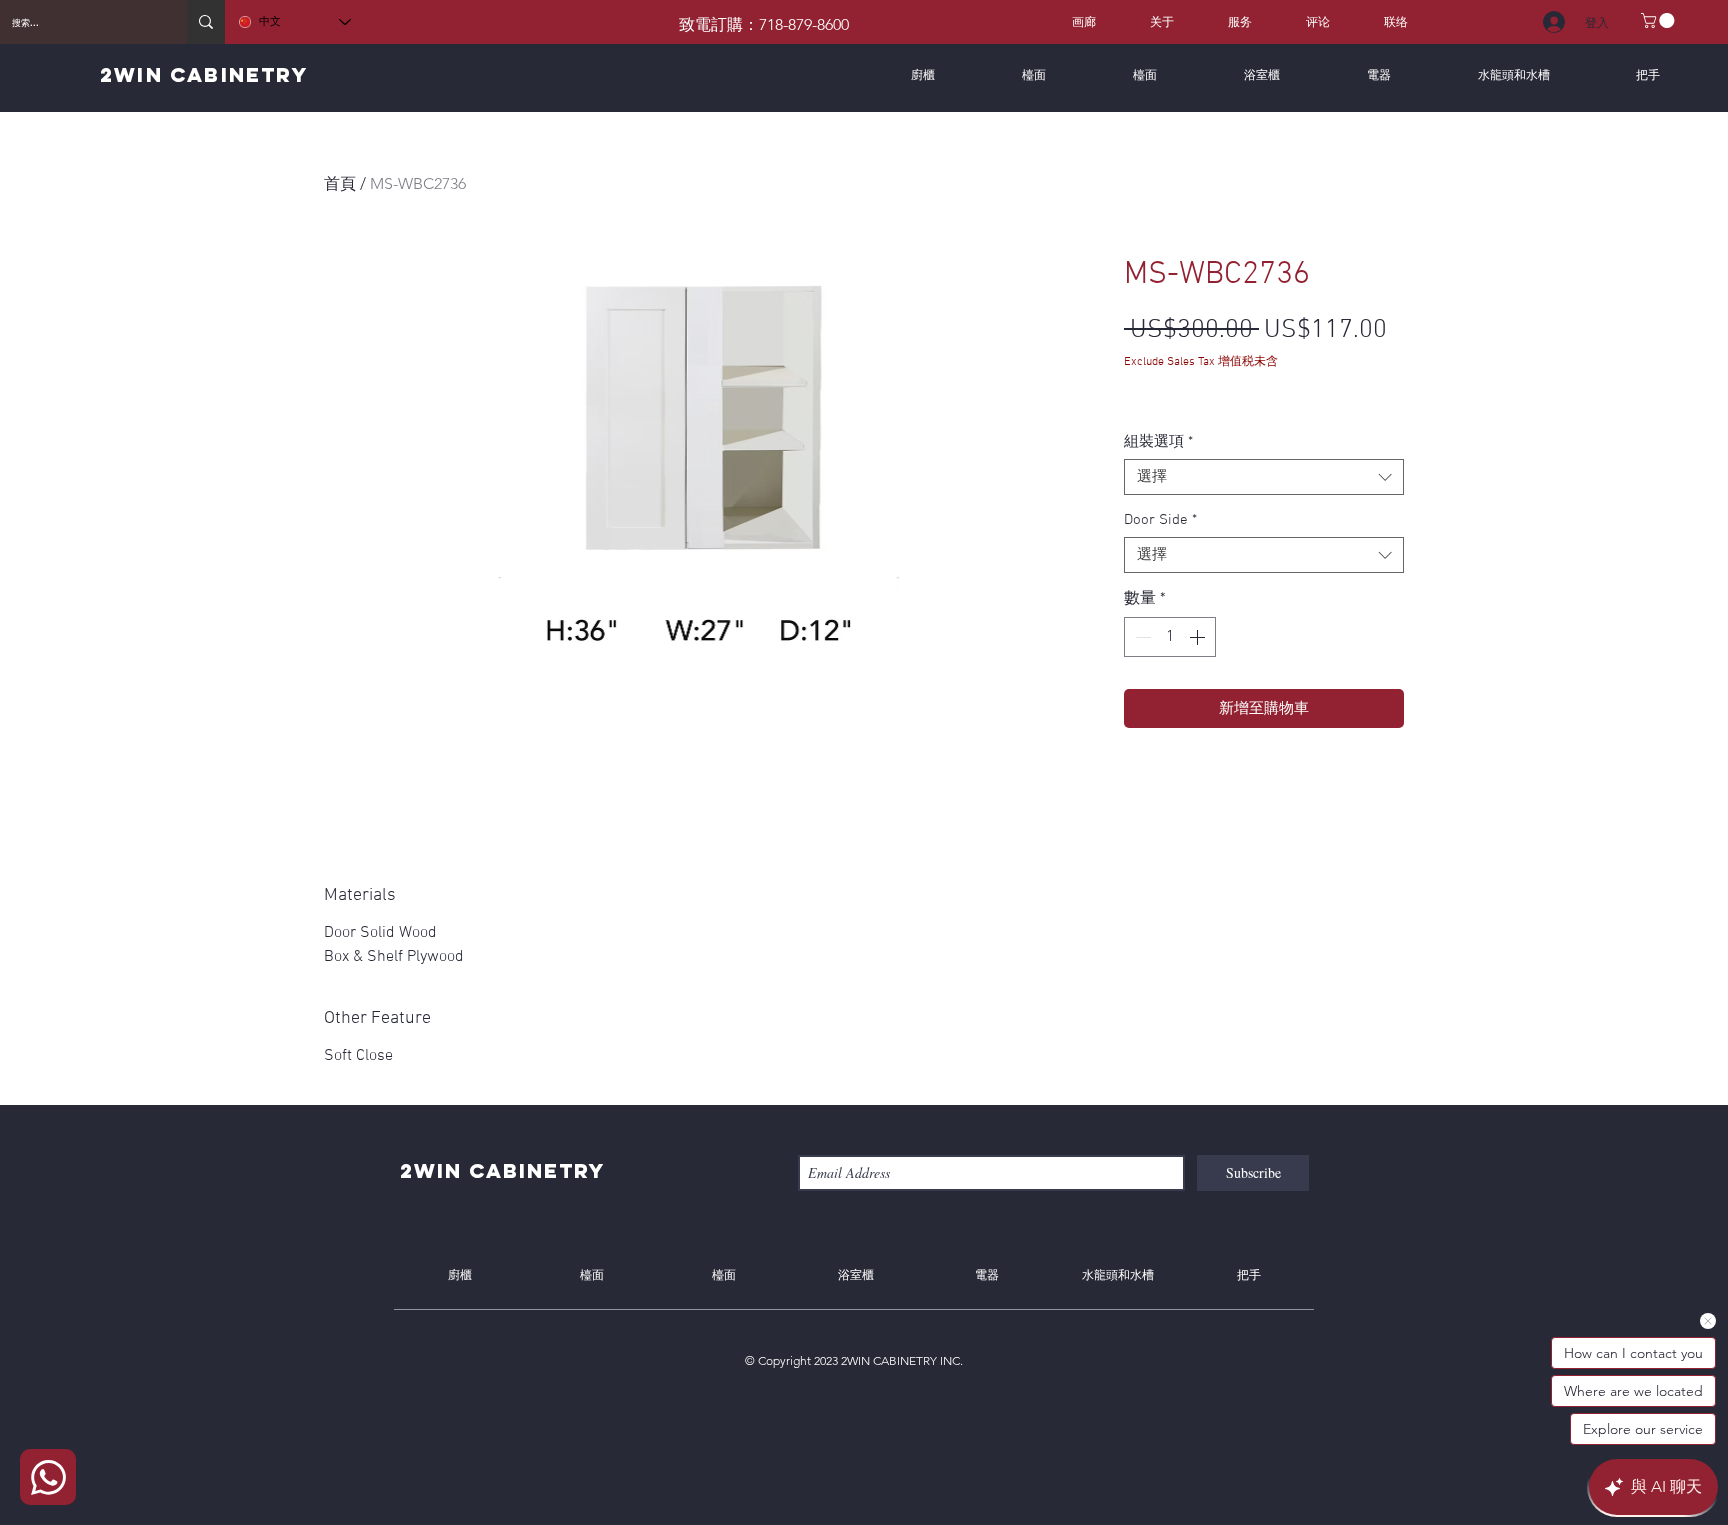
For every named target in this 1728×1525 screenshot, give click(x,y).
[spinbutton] (1170, 637)
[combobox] (1264, 477)
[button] (1659, 20)
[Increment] (1199, 637)
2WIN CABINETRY (204, 74)
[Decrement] (1141, 637)
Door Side (1160, 520)
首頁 (340, 183)
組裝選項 (1158, 442)
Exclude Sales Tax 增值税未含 (1201, 362)
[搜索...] (206, 22)
